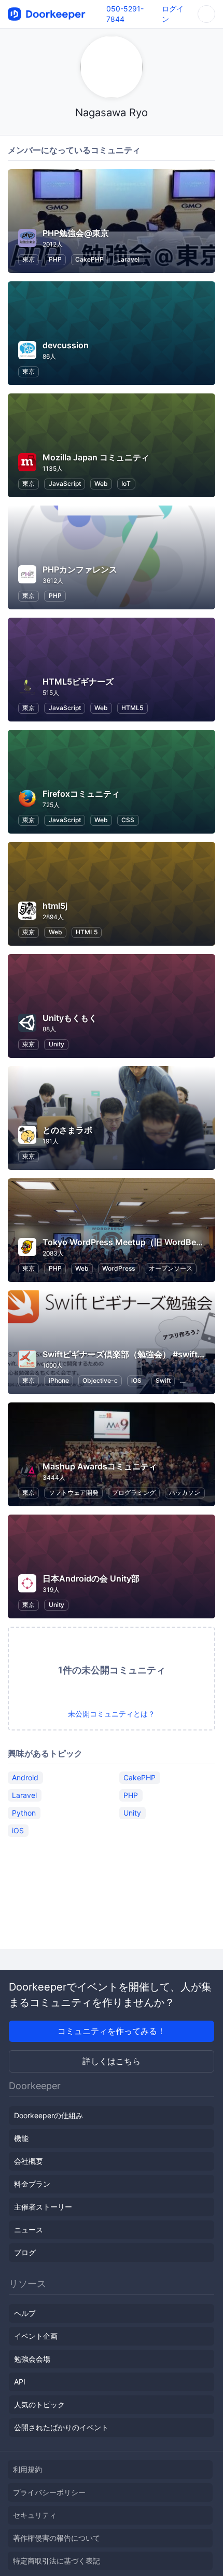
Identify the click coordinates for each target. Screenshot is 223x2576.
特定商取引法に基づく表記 (57, 2561)
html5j (55, 906)
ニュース (29, 2230)
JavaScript (65, 483)
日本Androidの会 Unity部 (91, 1578)
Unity (57, 1044)
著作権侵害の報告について (57, 2538)
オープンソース (171, 1268)
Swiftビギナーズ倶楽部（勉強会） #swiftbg (125, 1354)
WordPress (119, 1268)
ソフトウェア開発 (74, 1493)
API (20, 2382)
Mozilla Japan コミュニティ (96, 457)
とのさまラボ (67, 1130)
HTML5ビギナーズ (78, 682)
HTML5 (132, 708)
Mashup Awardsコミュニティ (100, 1466)
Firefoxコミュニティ (81, 794)
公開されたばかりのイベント (61, 2427)
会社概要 (29, 2161)
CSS (128, 820)
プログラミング (134, 1493)
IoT (126, 483)
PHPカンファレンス (80, 569)
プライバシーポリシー (49, 2492)
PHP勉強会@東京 (76, 233)
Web (101, 483)
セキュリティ (35, 2515)
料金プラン (32, 2184)
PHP (55, 259)
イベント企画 (36, 2336)
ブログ (25, 2252)
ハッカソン (185, 1493)
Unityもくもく (70, 1018)
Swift (163, 1380)
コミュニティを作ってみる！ (112, 2031)
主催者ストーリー (43, 2207)
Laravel (128, 259)
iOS (136, 1380)
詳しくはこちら (112, 2061)
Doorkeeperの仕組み (48, 2115)
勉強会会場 (32, 2359)
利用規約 (27, 2469)
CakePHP (89, 259)
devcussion (66, 345)
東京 (29, 259)
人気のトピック (39, 2404)
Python (24, 1813)
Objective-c (100, 1380)
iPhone (59, 1380)
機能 (21, 2138)
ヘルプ (25, 2313)
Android (25, 1777)
